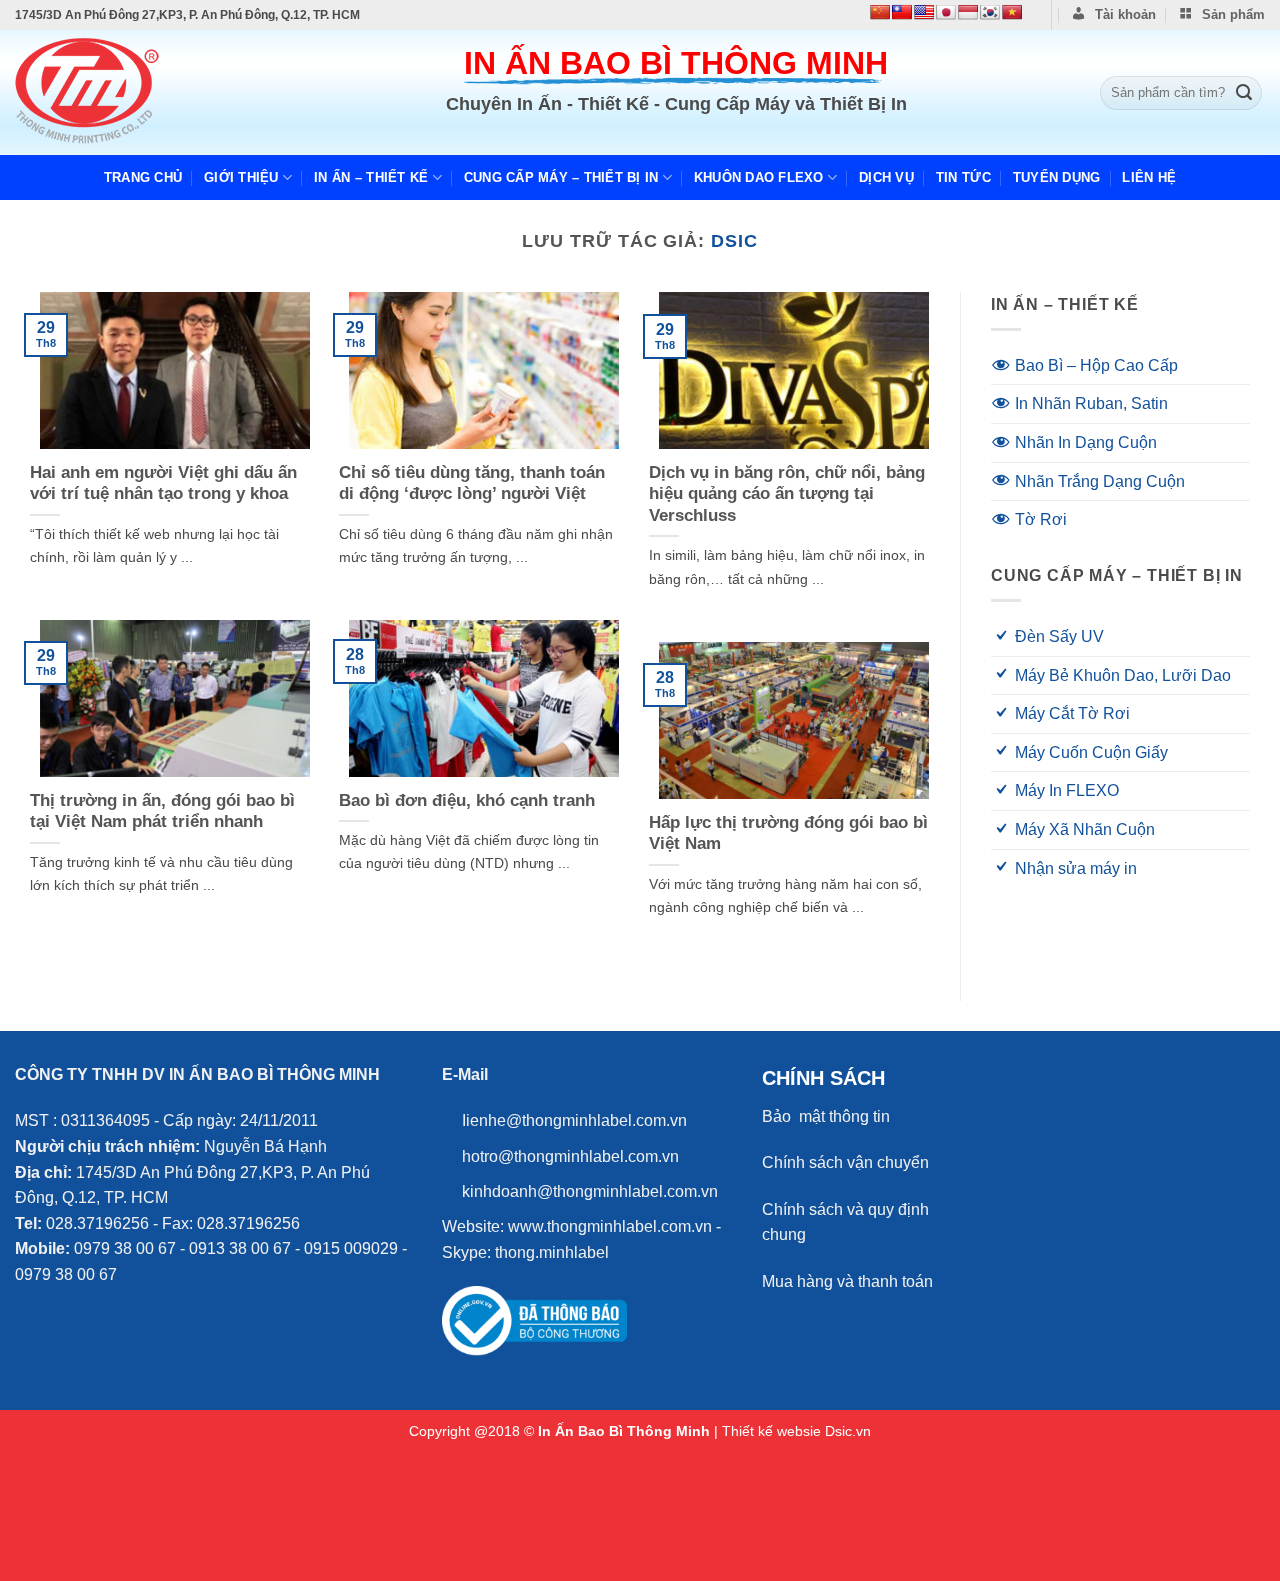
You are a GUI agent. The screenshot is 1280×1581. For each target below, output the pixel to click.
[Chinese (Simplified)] (880, 12)
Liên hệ (1149, 177)
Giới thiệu (241, 177)
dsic (734, 240)
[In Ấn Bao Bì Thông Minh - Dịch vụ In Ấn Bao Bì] (118, 93)
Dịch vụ (886, 177)
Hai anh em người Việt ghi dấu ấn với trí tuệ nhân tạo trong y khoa (163, 483)
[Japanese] (946, 12)
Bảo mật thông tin (826, 1116)
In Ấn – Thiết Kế (371, 177)
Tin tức (963, 177)
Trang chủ (143, 177)
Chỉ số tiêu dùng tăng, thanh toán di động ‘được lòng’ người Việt (472, 483)
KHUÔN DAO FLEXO (759, 177)
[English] (924, 12)
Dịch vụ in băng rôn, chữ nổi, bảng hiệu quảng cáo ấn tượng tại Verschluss (787, 494)
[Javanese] (968, 12)
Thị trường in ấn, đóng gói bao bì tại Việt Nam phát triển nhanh (162, 811)
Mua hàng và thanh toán (847, 1281)
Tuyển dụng (1057, 177)
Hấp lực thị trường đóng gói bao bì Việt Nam (788, 833)
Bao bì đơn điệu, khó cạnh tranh (467, 800)
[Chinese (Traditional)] (902, 12)
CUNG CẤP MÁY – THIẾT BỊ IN (561, 177)
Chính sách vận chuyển (845, 1162)
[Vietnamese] (1012, 12)
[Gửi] (1244, 93)
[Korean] (990, 12)
